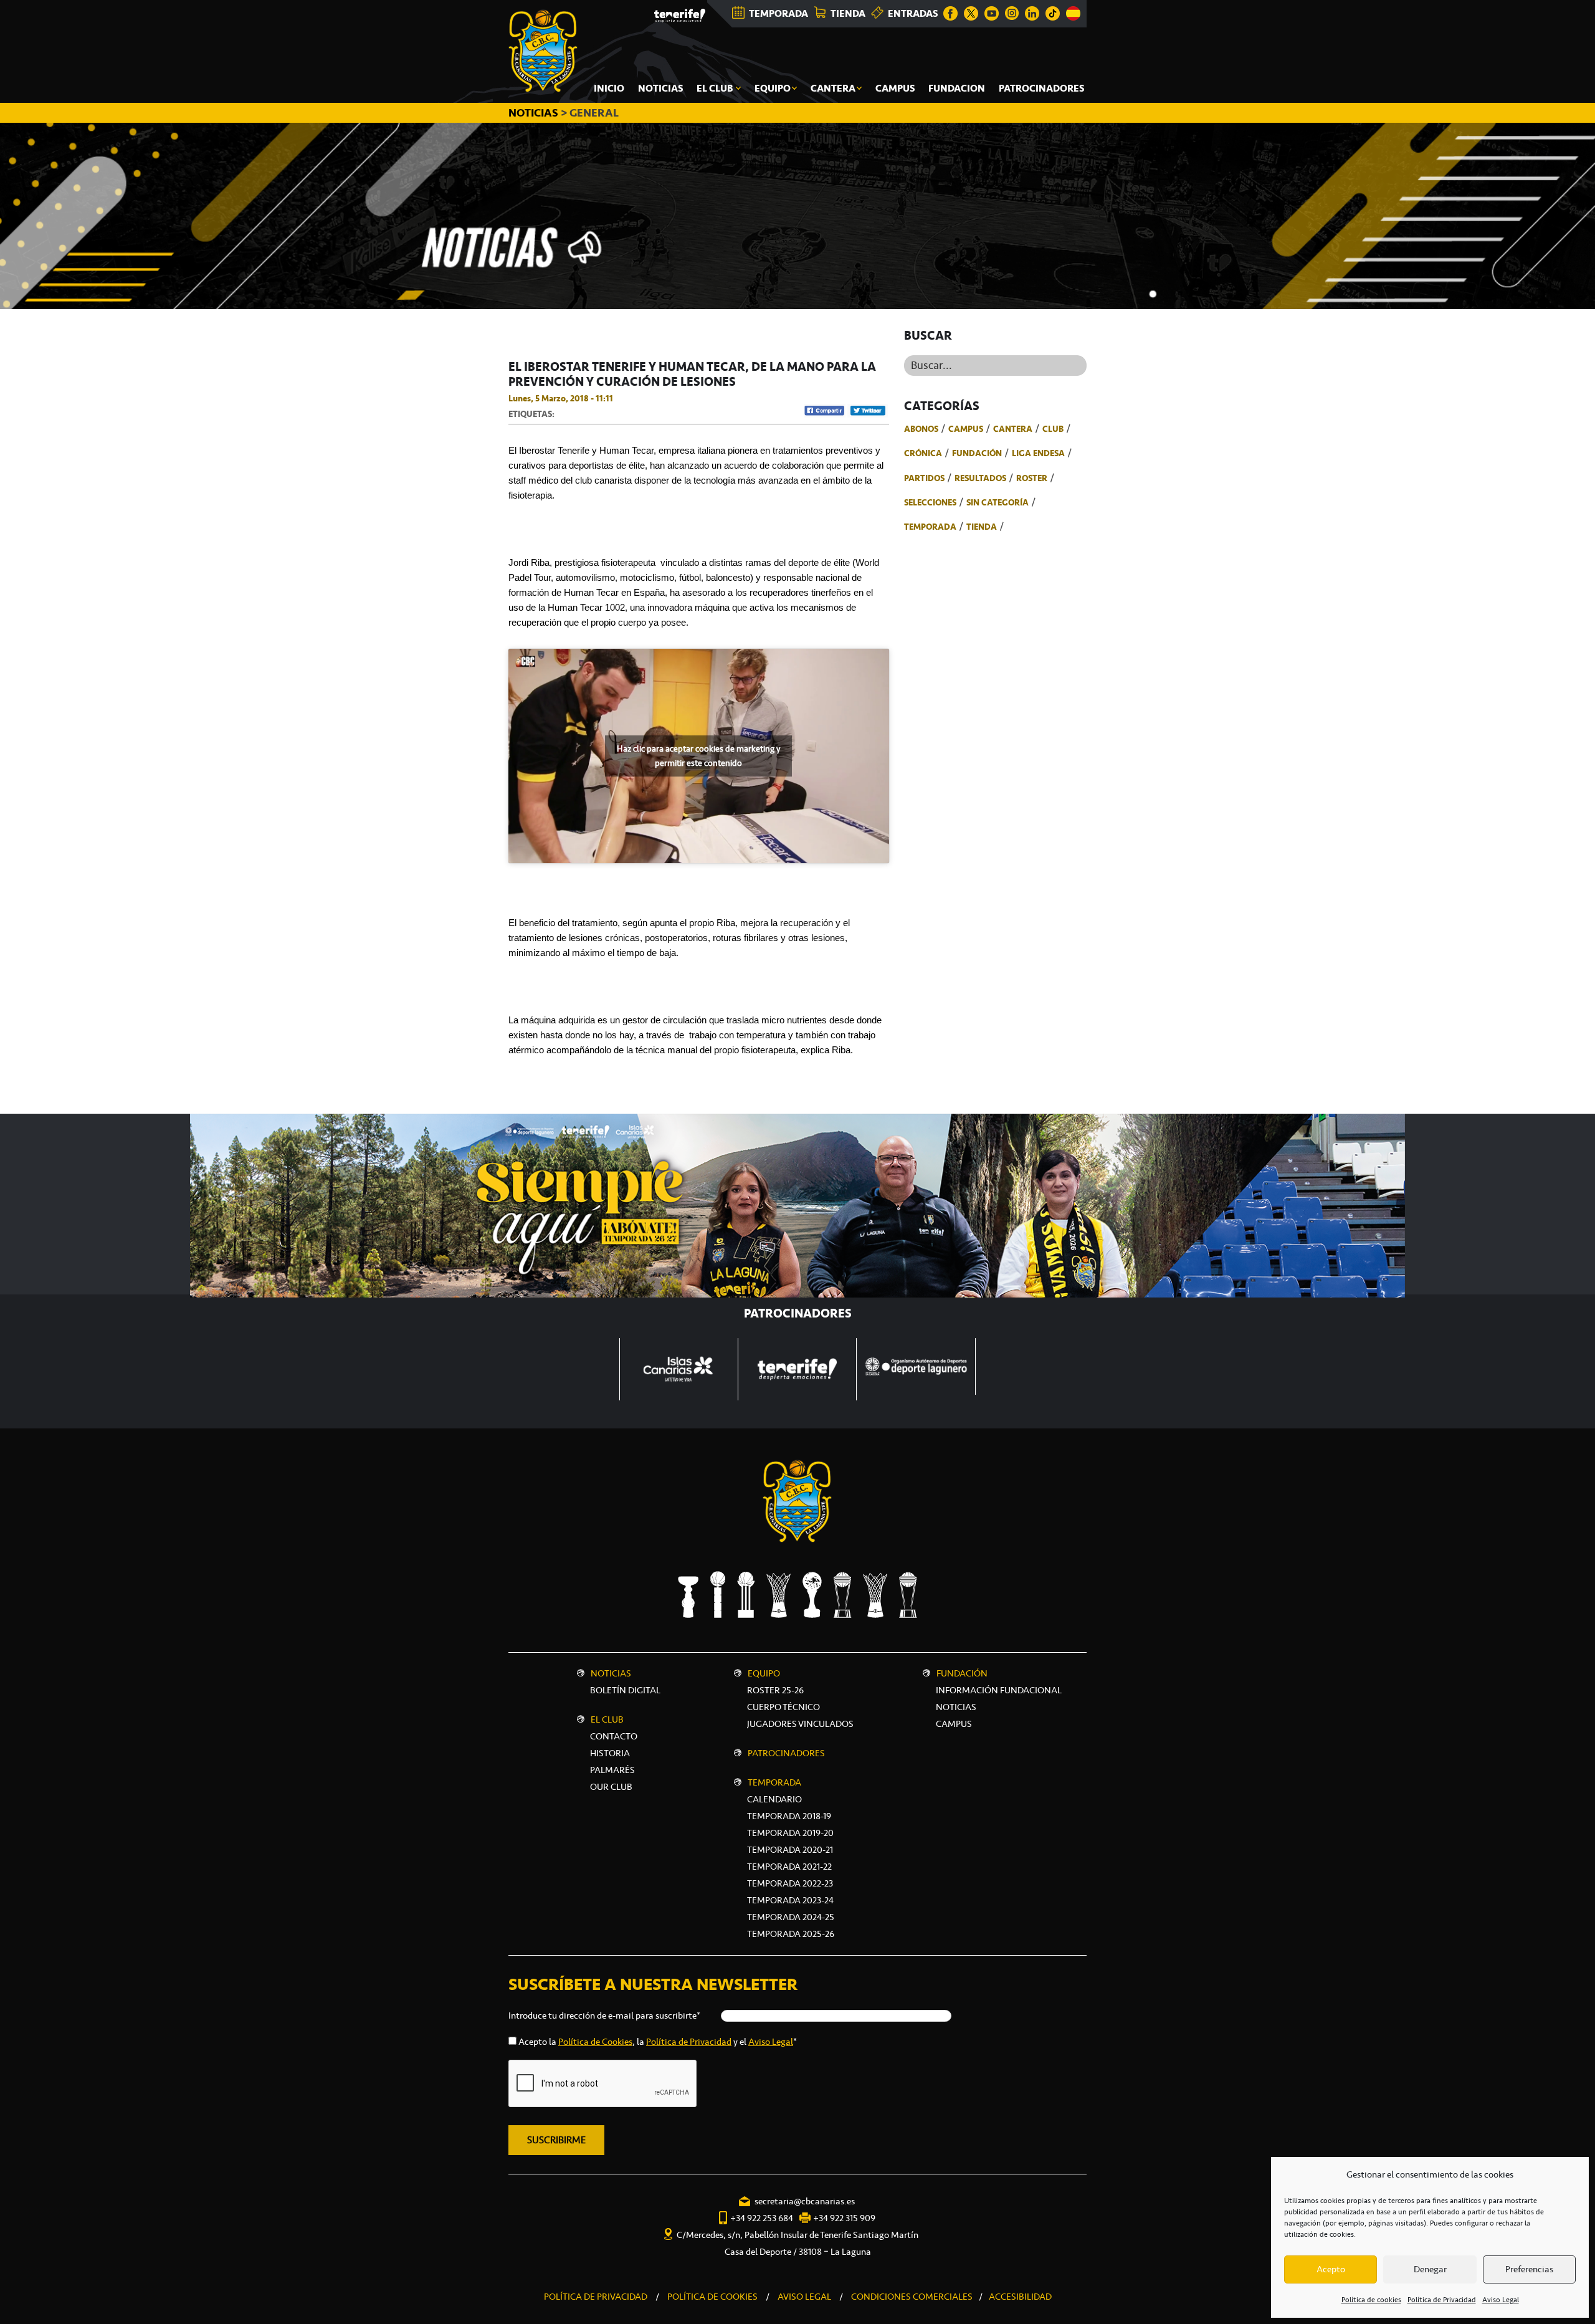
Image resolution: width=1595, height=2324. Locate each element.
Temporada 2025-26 (791, 1934)
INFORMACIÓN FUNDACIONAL (999, 1690)
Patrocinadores (786, 1753)
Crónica (923, 453)
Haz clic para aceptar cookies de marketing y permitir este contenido (698, 756)
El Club (607, 1719)
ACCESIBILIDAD (1020, 2297)
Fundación (977, 453)
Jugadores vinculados (800, 1724)
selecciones (930, 502)
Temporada (930, 527)
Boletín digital (625, 1690)
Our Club (611, 1787)
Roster (1032, 478)
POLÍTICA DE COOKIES (712, 2297)
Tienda (982, 527)
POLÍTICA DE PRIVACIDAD (596, 2297)
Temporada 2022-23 (790, 1883)
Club (1053, 429)
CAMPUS (954, 1724)
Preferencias (1529, 2269)
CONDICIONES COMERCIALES (912, 2297)
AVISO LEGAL (804, 2297)
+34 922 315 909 (844, 2218)
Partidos (924, 478)
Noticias (611, 1673)
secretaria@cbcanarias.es (805, 2201)
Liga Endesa (1038, 453)
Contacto (614, 1736)
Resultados (980, 478)
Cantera (1013, 429)
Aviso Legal (1501, 2300)
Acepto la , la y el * (658, 2042)
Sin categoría (997, 502)
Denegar (1430, 2269)
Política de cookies (1371, 2300)
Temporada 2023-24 (790, 1900)
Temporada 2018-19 (789, 1816)
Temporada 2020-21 (790, 1850)
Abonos (921, 429)
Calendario (774, 1799)
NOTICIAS (535, 113)
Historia (610, 1753)
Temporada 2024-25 (791, 1917)
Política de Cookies (595, 2042)
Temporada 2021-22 (789, 1867)
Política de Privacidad (1442, 2300)
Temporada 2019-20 (790, 1833)
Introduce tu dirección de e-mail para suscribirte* (604, 2016)
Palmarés (612, 1770)
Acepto (1331, 2269)
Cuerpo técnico (783, 1707)
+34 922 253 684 (762, 2218)
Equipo (764, 1673)
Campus (966, 429)
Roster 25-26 (775, 1690)
